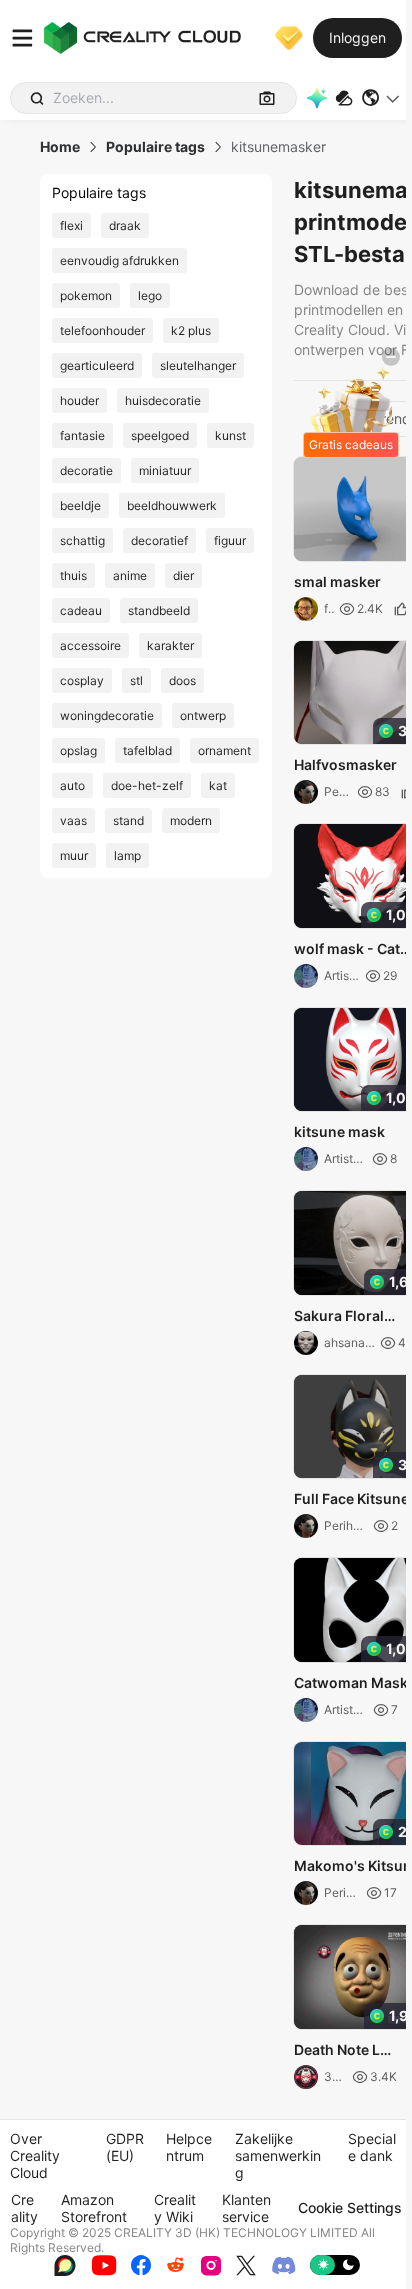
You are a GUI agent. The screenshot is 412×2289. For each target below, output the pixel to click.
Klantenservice (246, 2208)
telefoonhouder (102, 330)
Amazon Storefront (94, 2208)
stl (136, 680)
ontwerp (203, 715)
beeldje (80, 505)
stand (128, 820)
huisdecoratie (163, 400)
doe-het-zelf (147, 785)
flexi (71, 225)
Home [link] (60, 147)
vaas (73, 820)
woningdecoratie (107, 715)
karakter (170, 645)
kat (218, 785)
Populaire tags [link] (155, 147)
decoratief (159, 540)
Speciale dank (372, 2147)
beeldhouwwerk (172, 505)
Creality (24, 2208)
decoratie (86, 470)
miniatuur (165, 470)
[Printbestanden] (344, 98)
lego (150, 295)
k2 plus (191, 330)
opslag (78, 750)
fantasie (82, 435)
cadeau (81, 610)
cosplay (82, 680)
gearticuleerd (97, 365)
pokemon (86, 295)
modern (191, 820)
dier (183, 575)
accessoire (90, 645)
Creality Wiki (175, 2208)
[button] (381, 98)
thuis (73, 575)
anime (130, 575)
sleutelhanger (198, 365)
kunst (230, 435)
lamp (127, 855)
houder (79, 400)
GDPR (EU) (125, 2147)
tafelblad (147, 750)
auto (72, 785)
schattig (82, 540)
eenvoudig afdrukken (119, 260)
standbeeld (159, 610)
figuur (230, 540)
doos (182, 680)
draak (125, 225)
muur (74, 855)
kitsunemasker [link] (278, 147)
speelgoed (160, 435)
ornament (224, 750)
